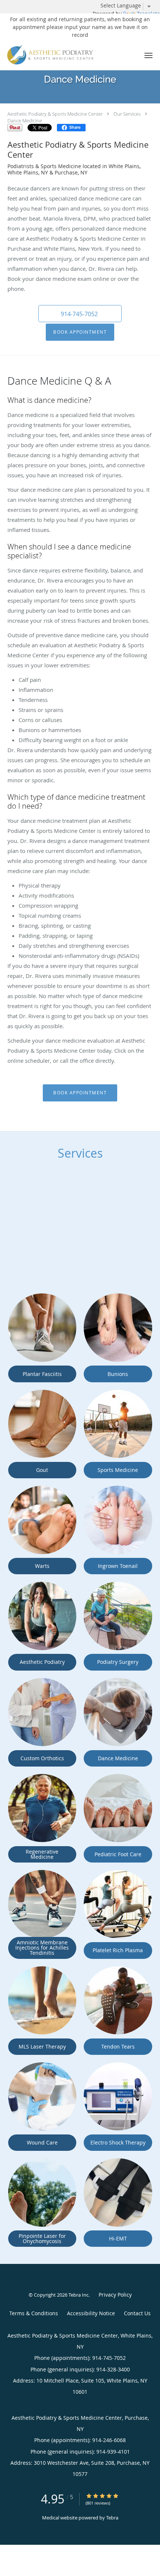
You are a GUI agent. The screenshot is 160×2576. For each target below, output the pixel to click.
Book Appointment (80, 332)
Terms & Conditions (34, 2313)
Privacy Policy (115, 2295)
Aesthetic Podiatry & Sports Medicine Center (55, 114)
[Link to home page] (66, 55)
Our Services (127, 114)
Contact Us (137, 2313)
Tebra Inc (79, 2295)
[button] (148, 55)
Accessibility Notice (91, 2313)
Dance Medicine (25, 121)
